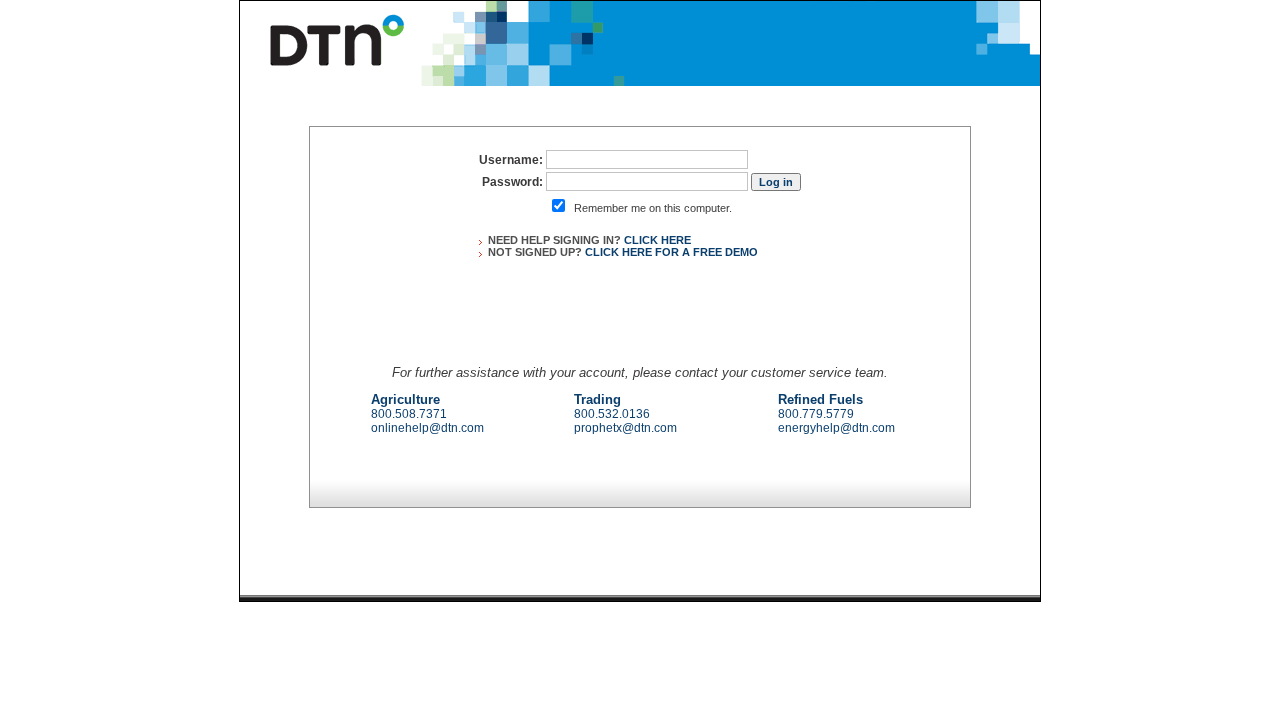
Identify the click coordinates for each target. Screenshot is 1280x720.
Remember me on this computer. (653, 208)
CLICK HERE (657, 240)
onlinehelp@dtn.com (427, 428)
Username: (511, 160)
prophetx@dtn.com (625, 428)
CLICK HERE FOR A (671, 252)
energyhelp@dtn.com (836, 428)
